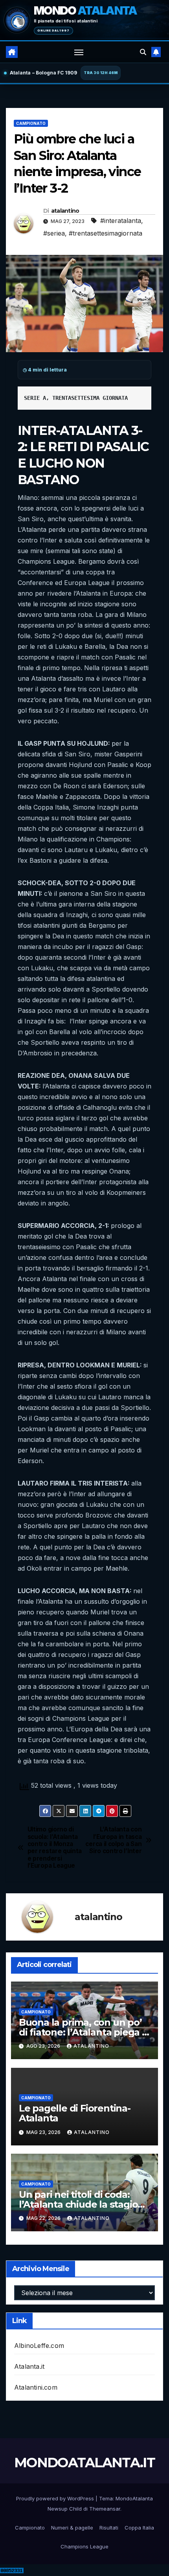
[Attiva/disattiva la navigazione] (79, 52)
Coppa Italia (139, 2528)
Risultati (109, 2528)
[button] (143, 52)
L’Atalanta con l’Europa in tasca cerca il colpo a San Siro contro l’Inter (113, 1840)
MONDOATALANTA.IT (84, 2463)
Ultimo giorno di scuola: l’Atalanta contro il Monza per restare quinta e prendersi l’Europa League (55, 1848)
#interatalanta (121, 221)
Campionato (31, 123)
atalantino (65, 211)
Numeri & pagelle (72, 2528)
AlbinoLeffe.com (39, 2346)
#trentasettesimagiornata (106, 233)
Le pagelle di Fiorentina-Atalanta (75, 2113)
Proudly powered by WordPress (56, 2498)
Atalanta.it (29, 2366)
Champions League (84, 2546)
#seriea (54, 233)
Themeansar (105, 2509)
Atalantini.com (36, 2387)
